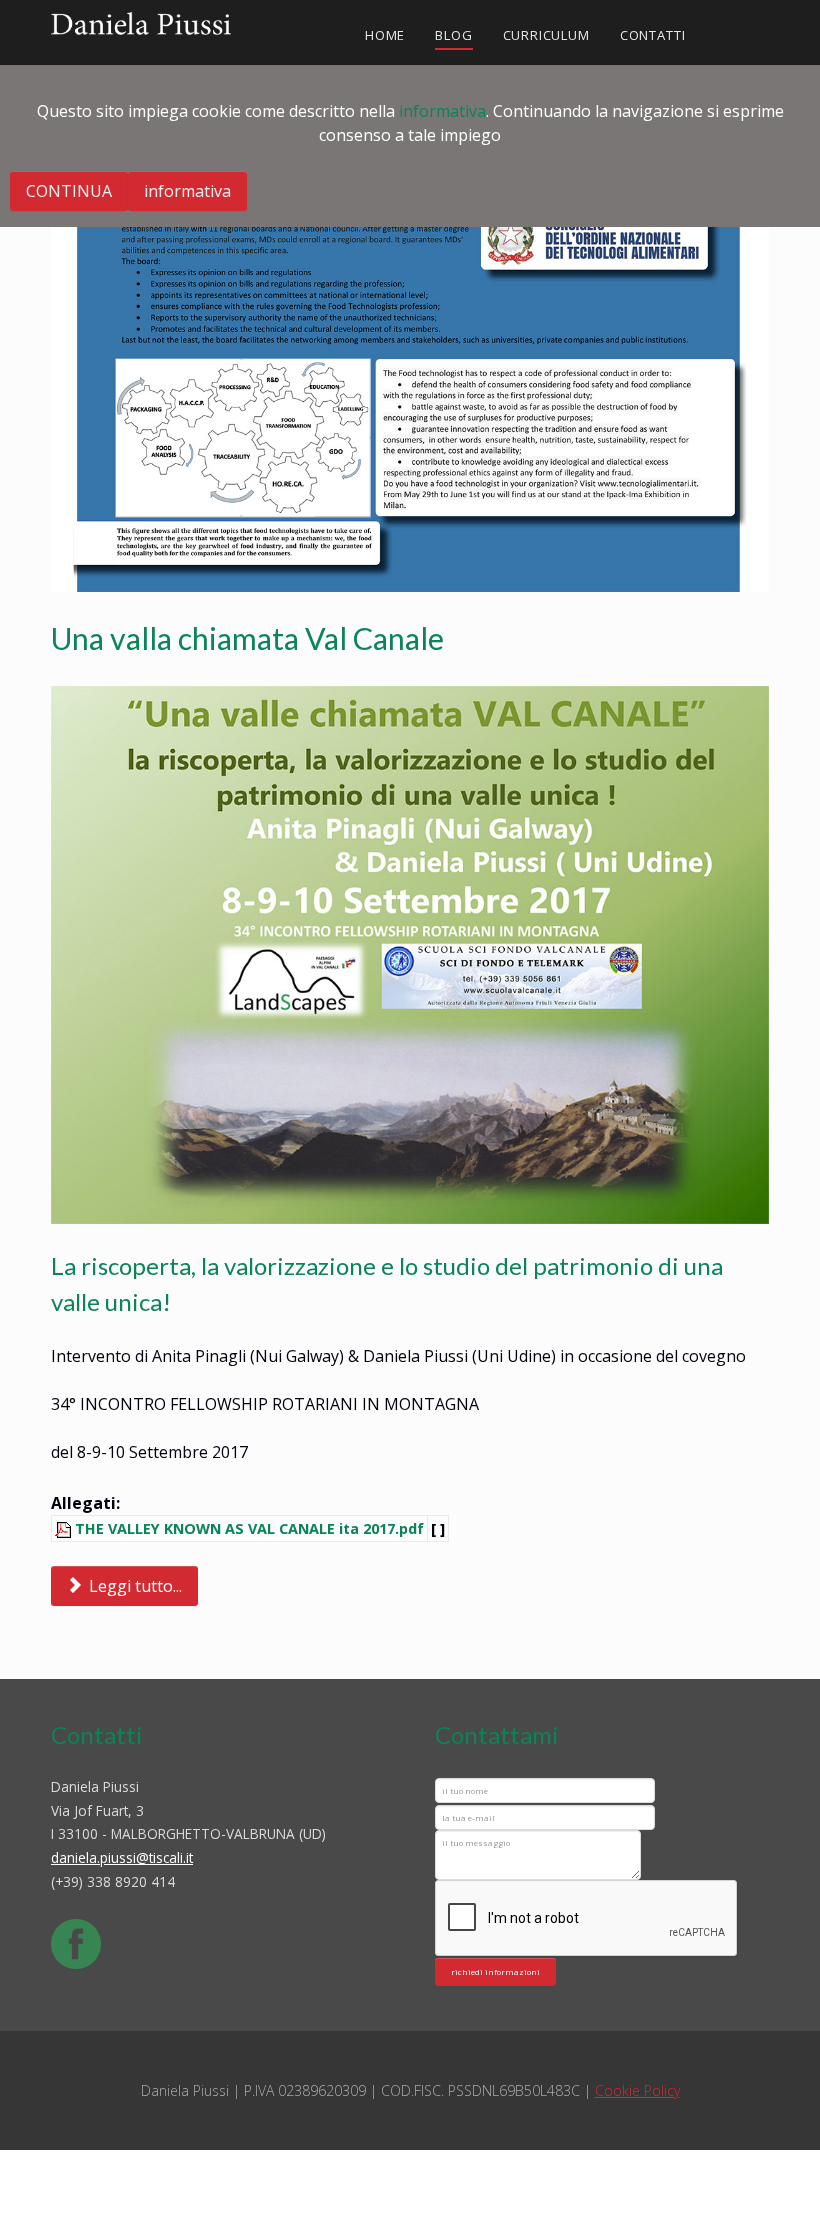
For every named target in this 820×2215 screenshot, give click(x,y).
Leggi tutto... (133, 1586)
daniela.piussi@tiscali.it (122, 1857)
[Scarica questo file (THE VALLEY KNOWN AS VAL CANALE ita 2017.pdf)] (65, 1528)
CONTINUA (69, 191)
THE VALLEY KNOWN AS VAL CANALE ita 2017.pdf (249, 1528)
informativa (442, 111)
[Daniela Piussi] (141, 20)
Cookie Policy (637, 2090)
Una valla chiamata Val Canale (247, 638)
